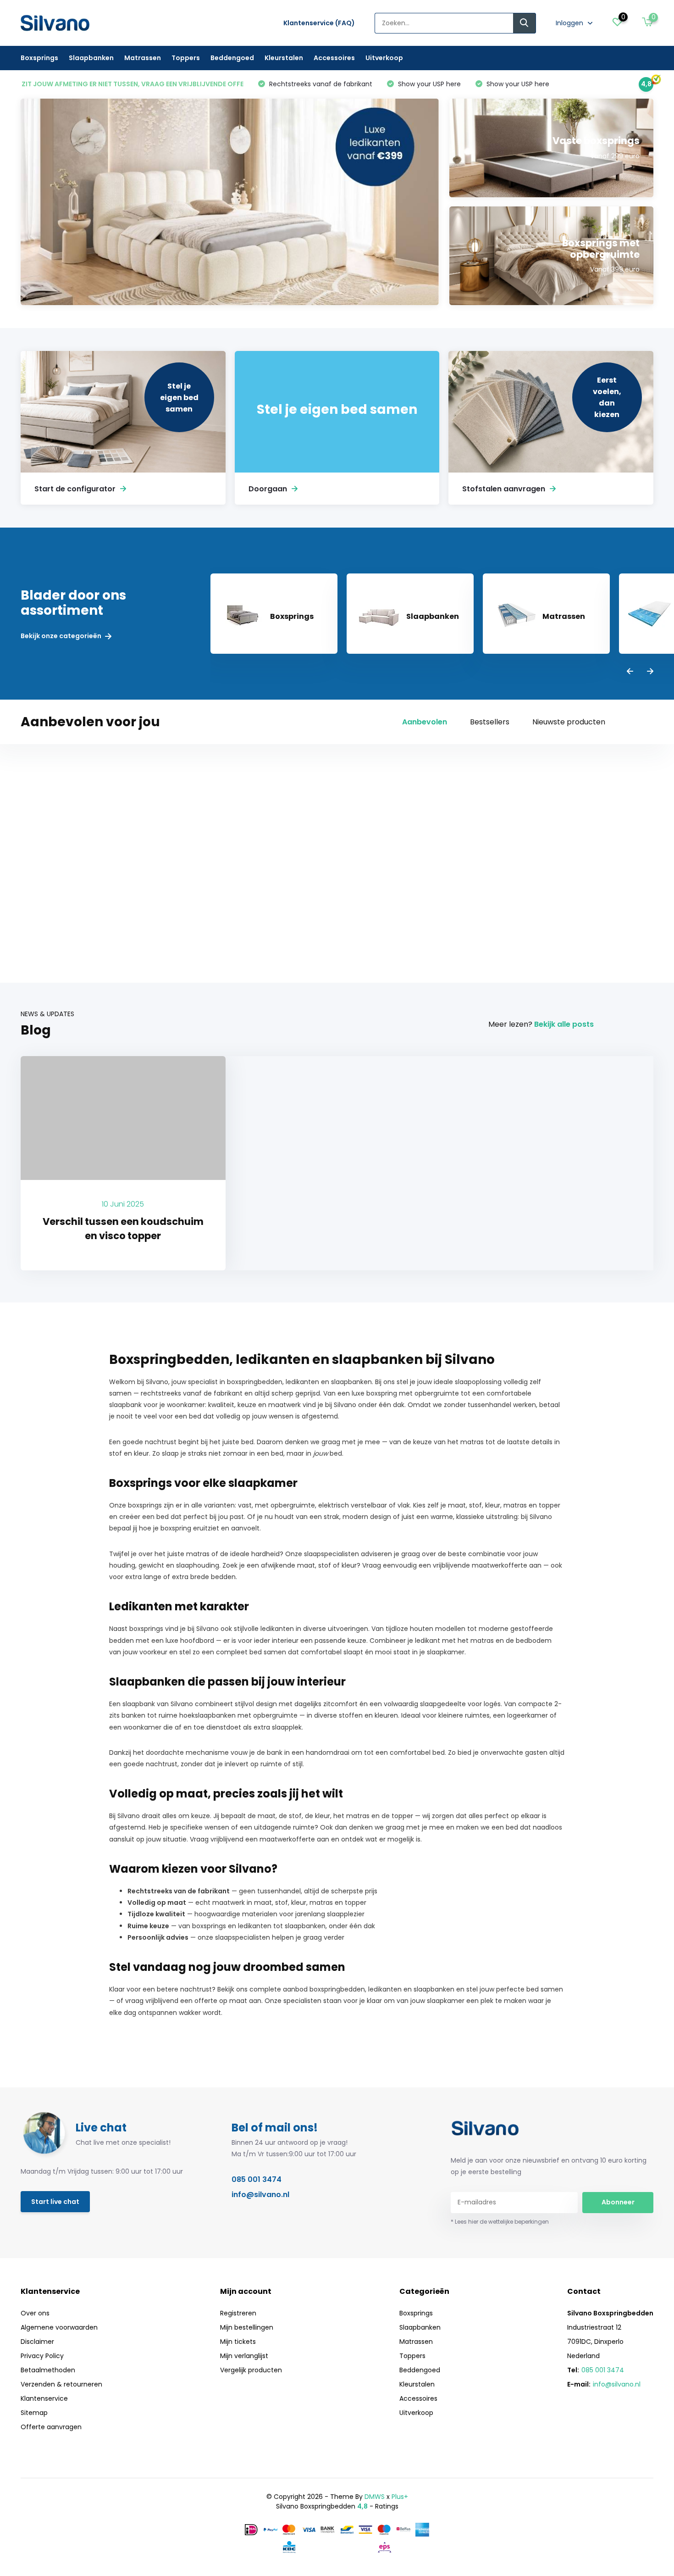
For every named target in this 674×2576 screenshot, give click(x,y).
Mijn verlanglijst (244, 2356)
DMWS (375, 2497)
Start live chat (55, 2202)
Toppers (186, 58)
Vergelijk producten (251, 2370)
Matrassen (143, 58)
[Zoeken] (525, 23)
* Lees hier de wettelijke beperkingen (500, 2222)
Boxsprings (39, 58)
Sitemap (34, 2413)
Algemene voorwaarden (59, 2327)
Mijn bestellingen (247, 2327)
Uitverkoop (384, 58)
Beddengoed (232, 58)
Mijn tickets (238, 2342)
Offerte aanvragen (51, 2427)
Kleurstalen (284, 58)
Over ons (35, 2313)
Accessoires (334, 58)
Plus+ (400, 2497)
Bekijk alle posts (564, 1024)
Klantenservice (44, 2398)
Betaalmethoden (48, 2370)
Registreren (238, 2313)
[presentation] (630, 672)
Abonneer (618, 2202)
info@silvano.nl (260, 2195)
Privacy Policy (42, 2356)
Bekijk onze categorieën (62, 636)
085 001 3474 (257, 2179)
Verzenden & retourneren (61, 2384)
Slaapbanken (91, 58)
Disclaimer (37, 2342)
